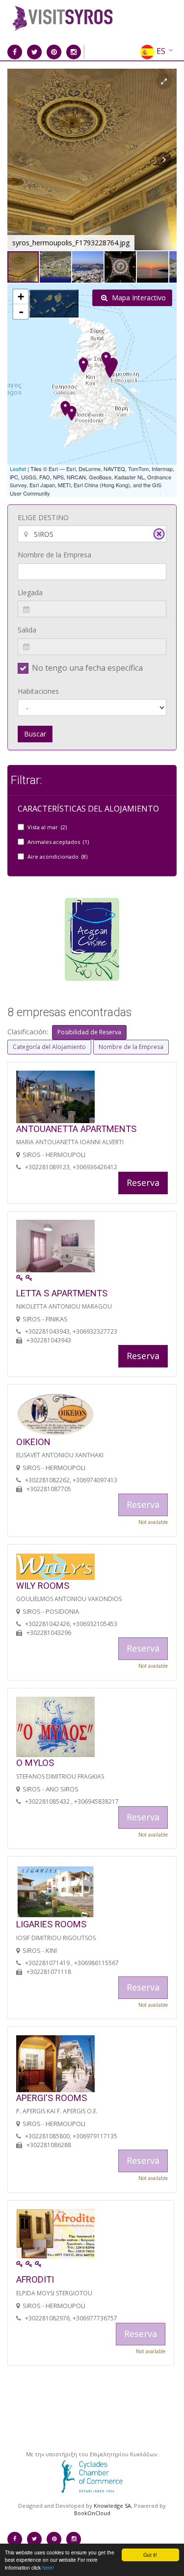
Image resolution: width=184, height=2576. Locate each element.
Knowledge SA (112, 2506)
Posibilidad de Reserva (89, 1032)
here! (48, 2567)
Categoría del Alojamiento (49, 1047)
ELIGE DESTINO (43, 517)
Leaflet (18, 469)
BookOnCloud (92, 2513)
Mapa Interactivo (138, 298)
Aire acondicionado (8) (57, 856)
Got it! (150, 2555)
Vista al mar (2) (47, 827)
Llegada (30, 592)
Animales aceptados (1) (58, 842)
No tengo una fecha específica (87, 668)
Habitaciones (38, 691)
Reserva (143, 1183)
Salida (27, 630)
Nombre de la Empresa (54, 555)
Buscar (35, 734)
